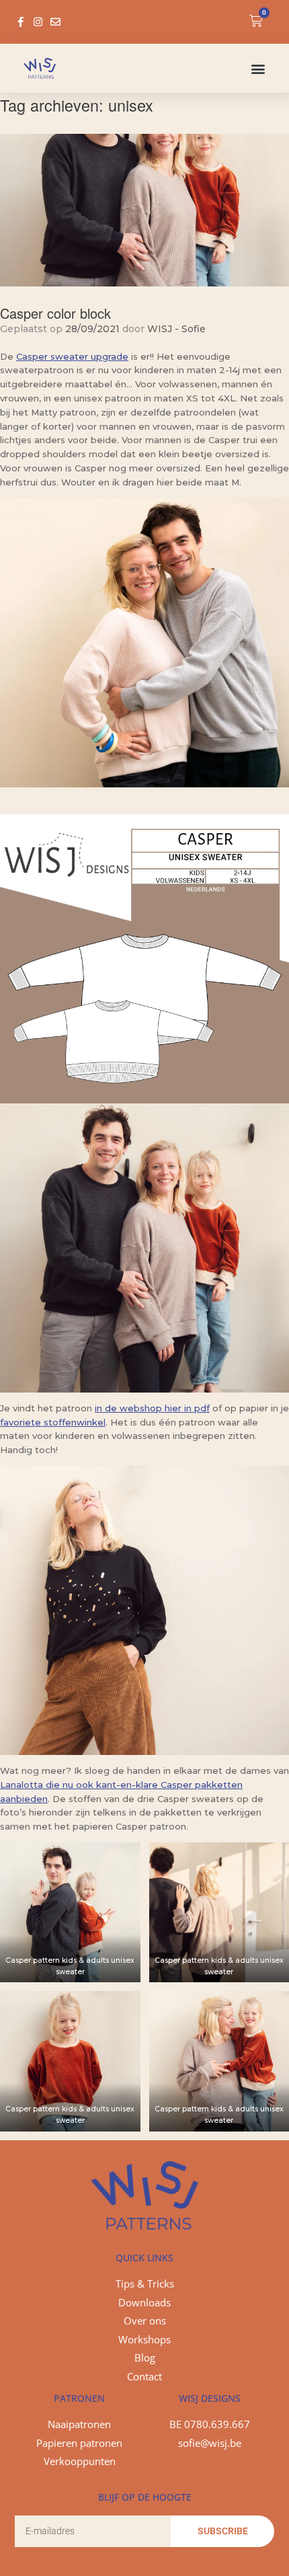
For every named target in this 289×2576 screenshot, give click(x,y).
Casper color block (55, 313)
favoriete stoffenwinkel (53, 1422)
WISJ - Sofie (176, 329)
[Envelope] (55, 22)
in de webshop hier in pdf (152, 1408)
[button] (258, 68)
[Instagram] (38, 22)
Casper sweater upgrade (72, 356)
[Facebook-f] (20, 22)
